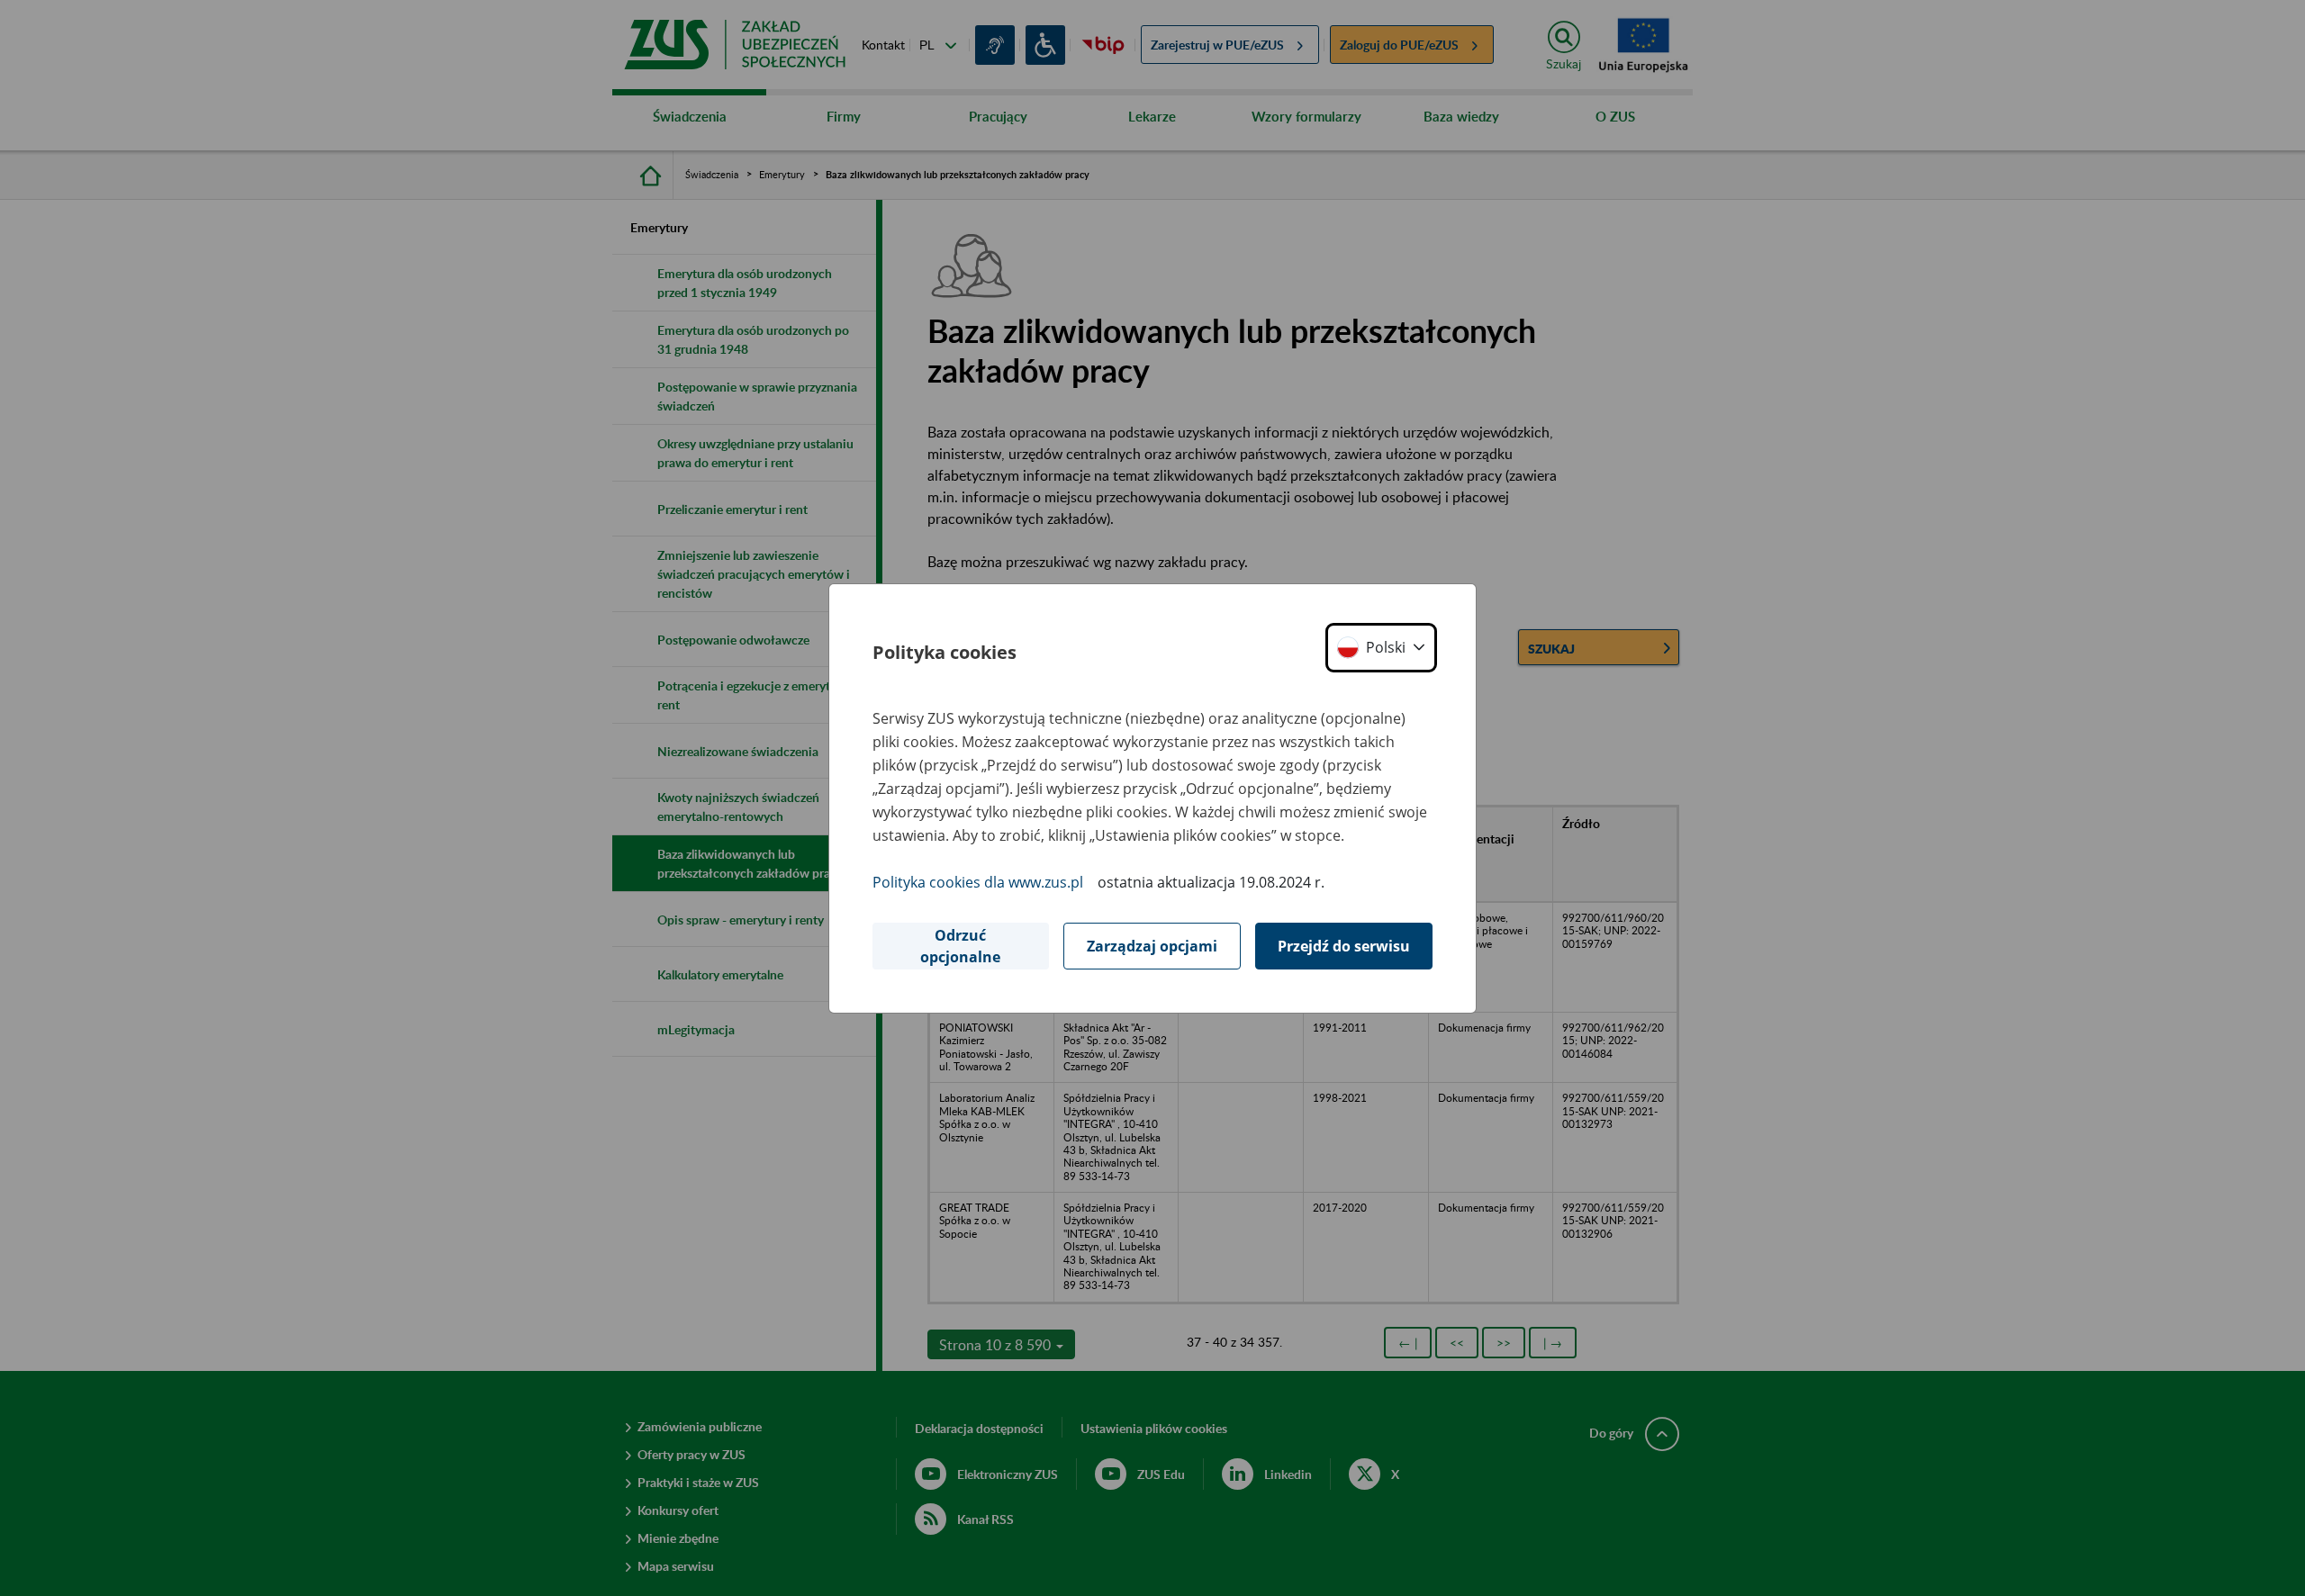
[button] (1381, 648)
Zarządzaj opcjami (1152, 946)
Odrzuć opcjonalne (960, 946)
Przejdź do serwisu (1344, 946)
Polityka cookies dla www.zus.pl (978, 882)
